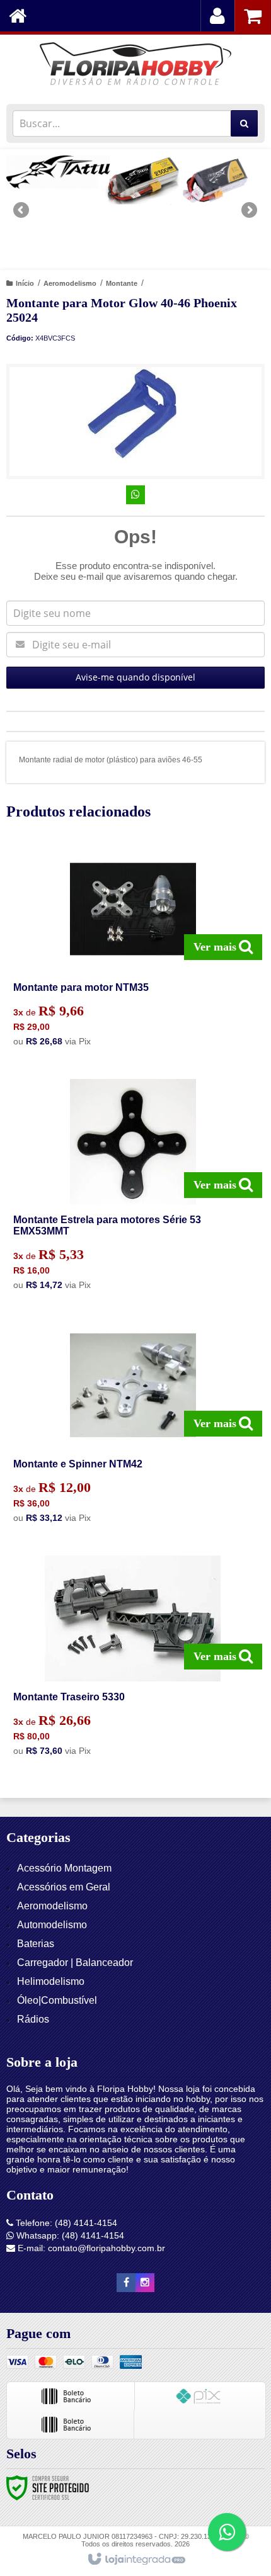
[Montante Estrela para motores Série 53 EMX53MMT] (133, 1188)
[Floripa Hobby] (135, 66)
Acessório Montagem (64, 1868)
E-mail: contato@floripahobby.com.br (90, 2248)
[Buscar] (244, 123)
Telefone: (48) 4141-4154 (65, 2223)
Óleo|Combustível (57, 2000)
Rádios (33, 2019)
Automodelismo (52, 1925)
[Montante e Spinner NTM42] (133, 1426)
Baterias (36, 1944)
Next (249, 205)
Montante (122, 283)
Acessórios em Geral (64, 1887)
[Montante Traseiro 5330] (133, 1659)
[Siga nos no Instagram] (145, 2283)
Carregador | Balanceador (75, 1963)
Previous (22, 210)
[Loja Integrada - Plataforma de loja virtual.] (136, 2560)
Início (25, 283)
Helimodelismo (51, 1981)
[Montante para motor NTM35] (133, 950)
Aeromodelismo (70, 283)
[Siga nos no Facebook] (126, 2283)
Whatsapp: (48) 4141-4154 (69, 2235)
